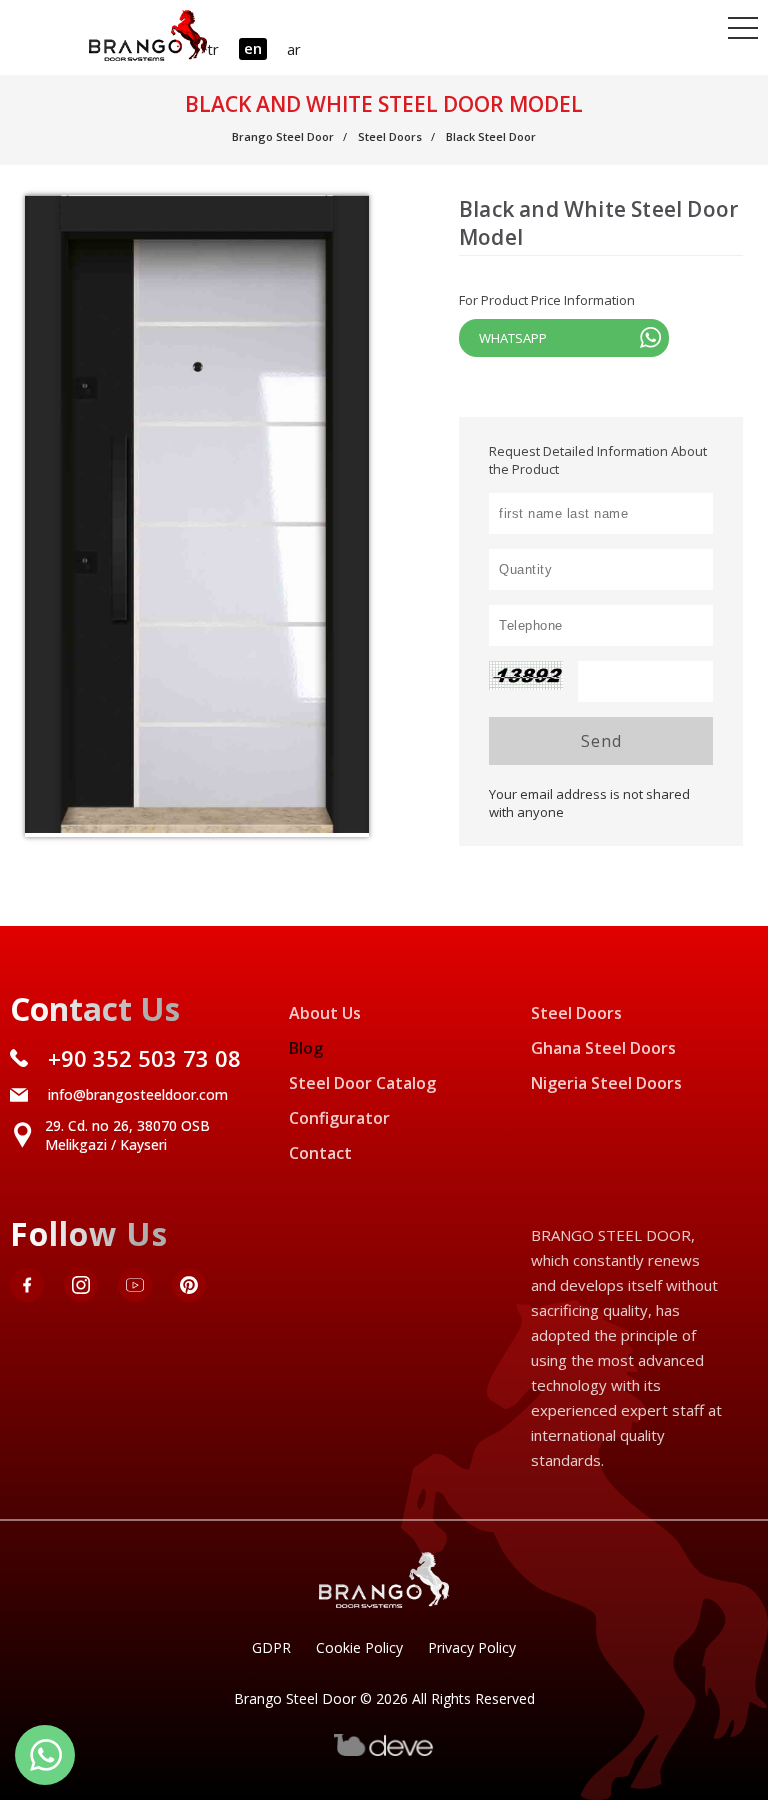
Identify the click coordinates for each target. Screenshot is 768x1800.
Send (601, 741)
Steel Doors (576, 1013)
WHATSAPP (513, 338)
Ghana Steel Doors (603, 1048)
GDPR (271, 1647)
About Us (325, 1013)
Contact (320, 1153)
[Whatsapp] (45, 1755)
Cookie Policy (359, 1647)
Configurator (339, 1118)
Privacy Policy (472, 1647)
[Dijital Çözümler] (384, 1751)
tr (213, 49)
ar (294, 49)
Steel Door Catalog (362, 1083)
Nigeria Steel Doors (606, 1083)
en (253, 48)
